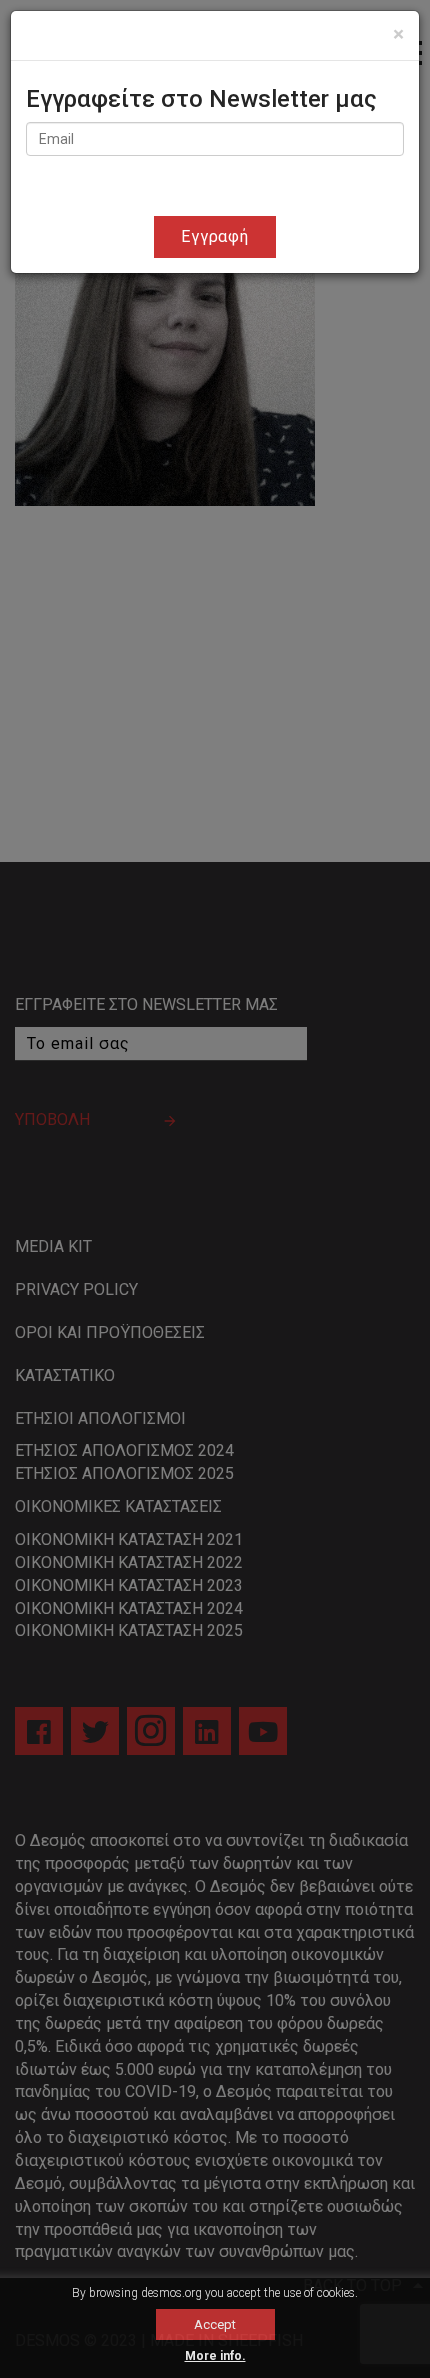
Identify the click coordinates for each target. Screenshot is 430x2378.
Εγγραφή (215, 236)
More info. (215, 2356)
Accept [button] (215, 2324)
